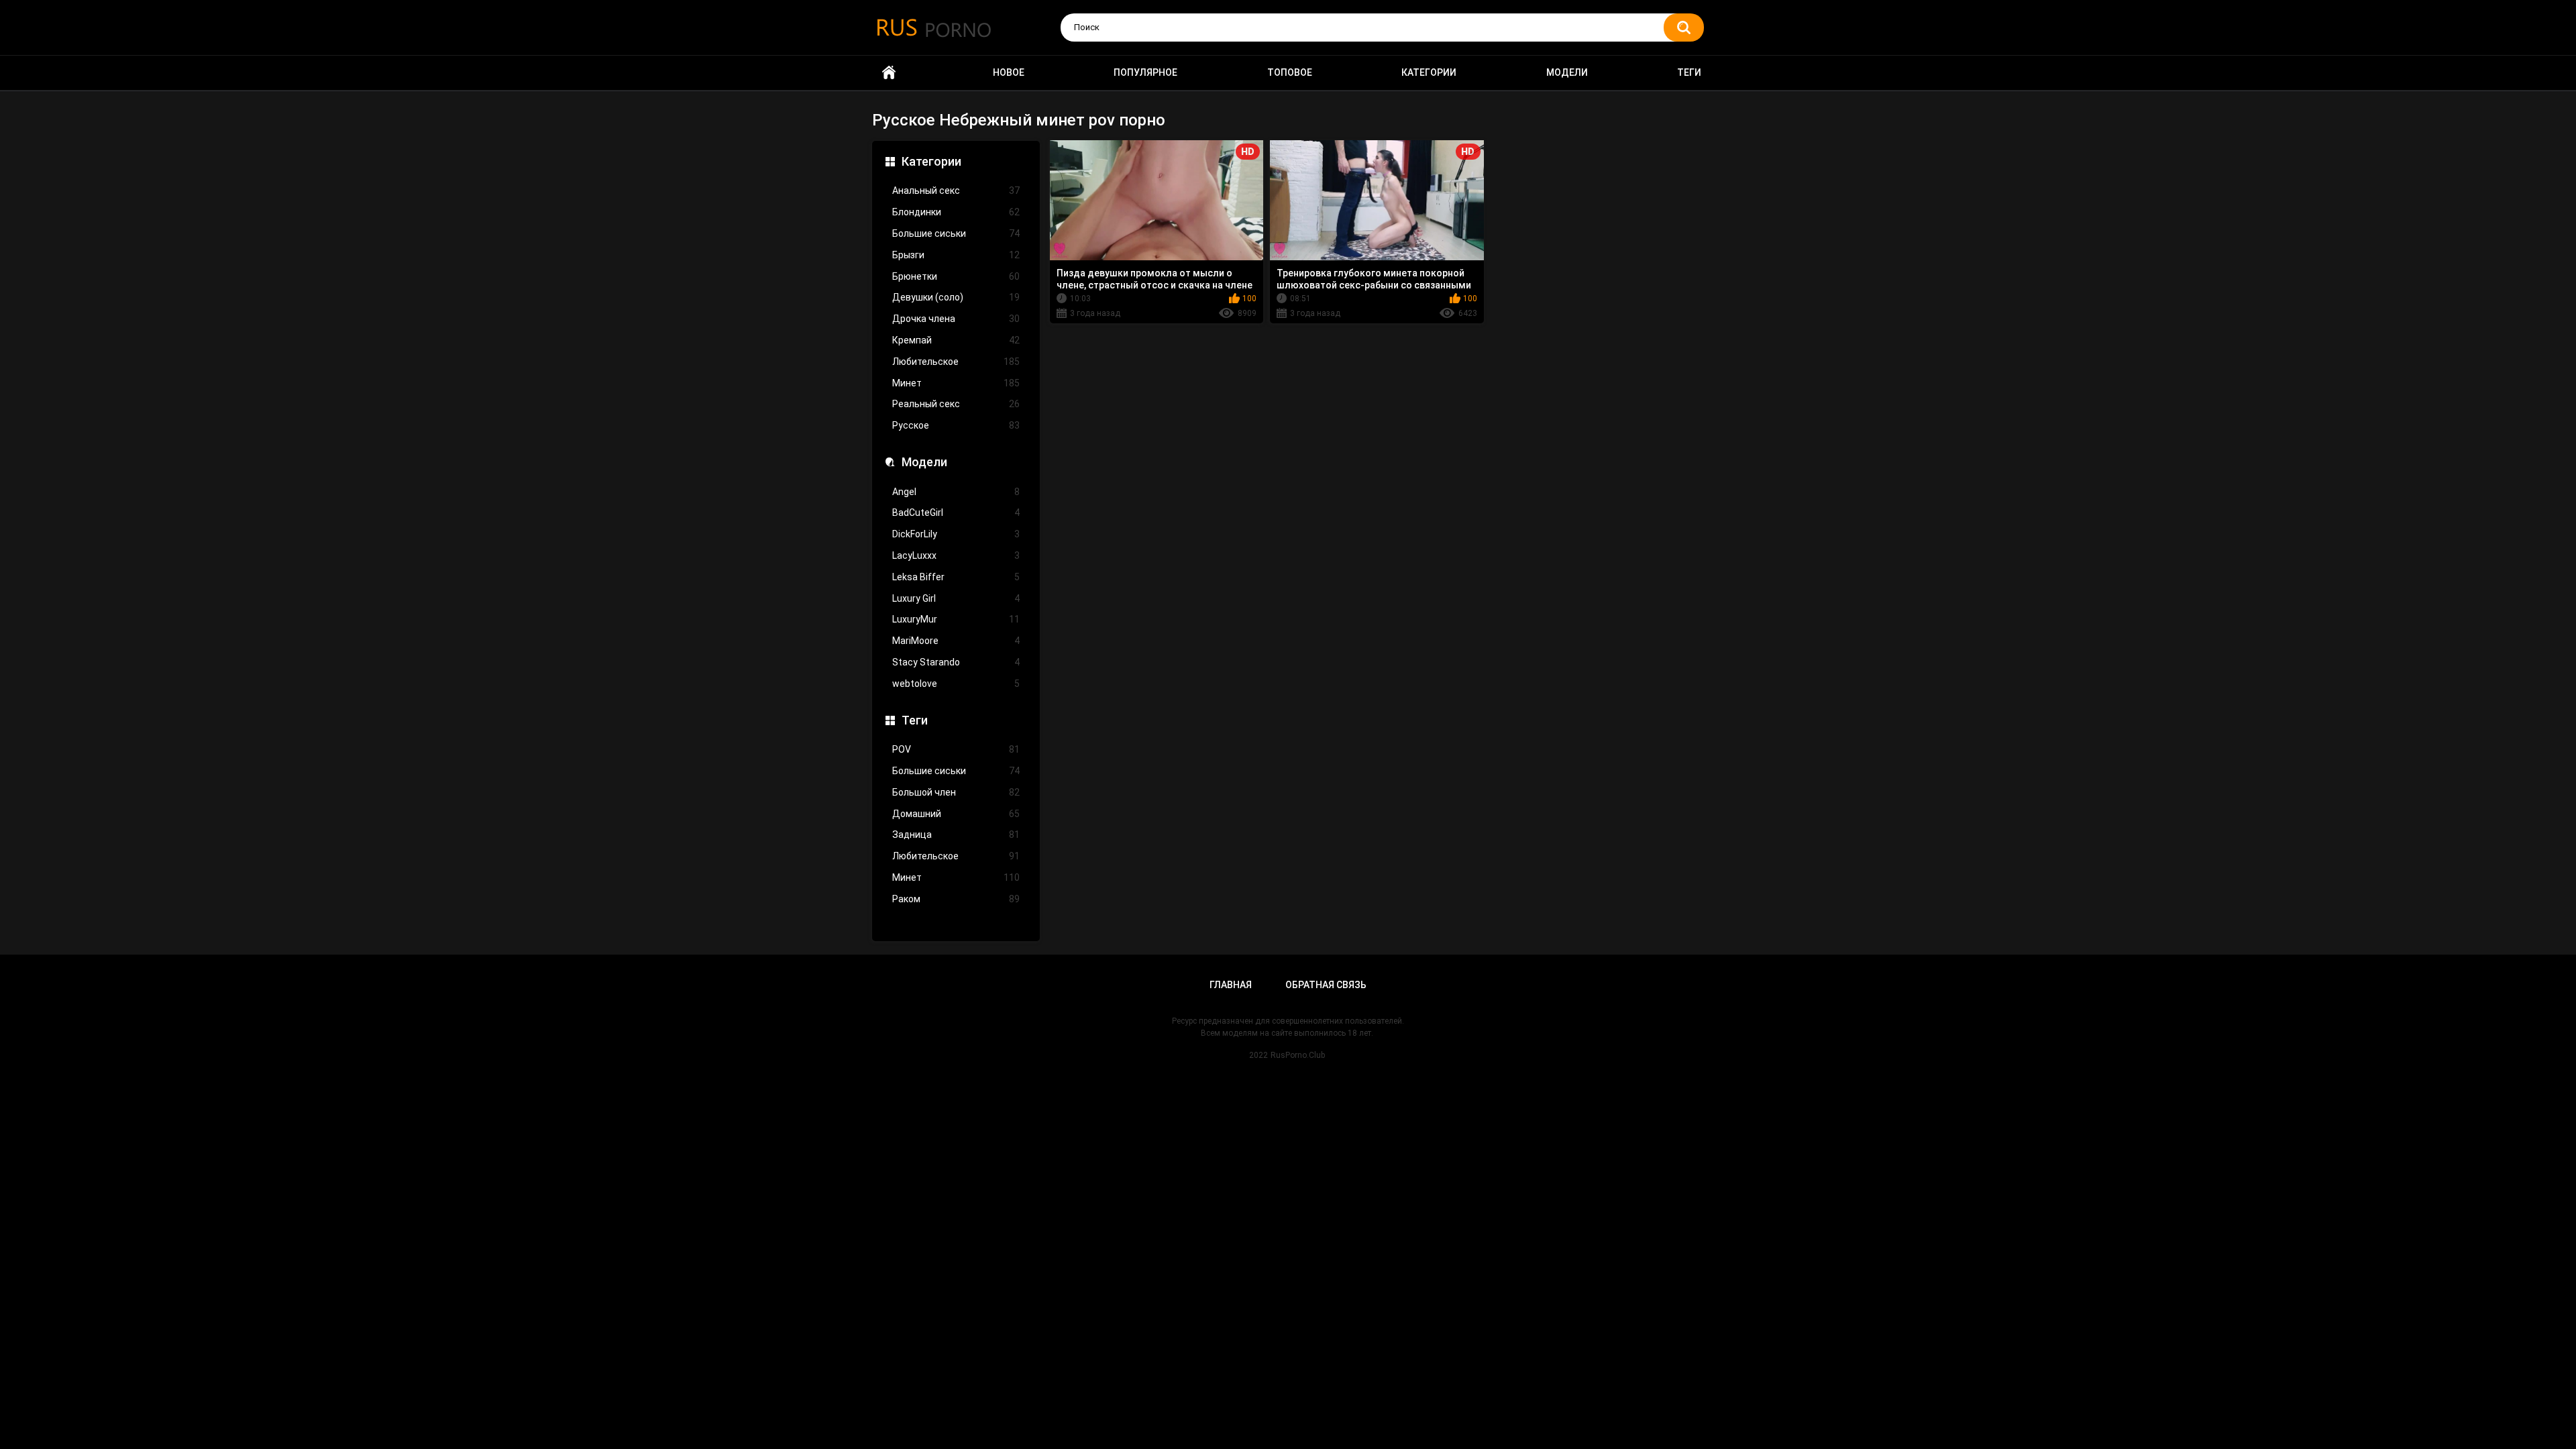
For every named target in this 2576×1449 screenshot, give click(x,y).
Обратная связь (1326, 985)
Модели (1567, 72)
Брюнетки (956, 276)
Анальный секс (956, 191)
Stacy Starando (956, 662)
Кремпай (956, 340)
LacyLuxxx (956, 555)
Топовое (1290, 72)
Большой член (956, 792)
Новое (1009, 72)
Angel (956, 492)
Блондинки (956, 212)
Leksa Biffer (956, 577)
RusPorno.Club (1298, 1055)
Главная (1231, 985)
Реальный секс (956, 404)
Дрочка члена (956, 319)
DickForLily (956, 534)
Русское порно (889, 73)
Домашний (956, 814)
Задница (956, 835)
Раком (956, 899)
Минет (956, 383)
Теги (1689, 72)
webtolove (956, 684)
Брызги (956, 255)
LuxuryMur (956, 619)
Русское (956, 425)
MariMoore (956, 641)
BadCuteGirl (956, 513)
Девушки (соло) (956, 297)
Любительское (956, 362)
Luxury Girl (956, 598)
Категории (1429, 72)
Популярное (1145, 72)
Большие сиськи (956, 233)
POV (956, 749)
